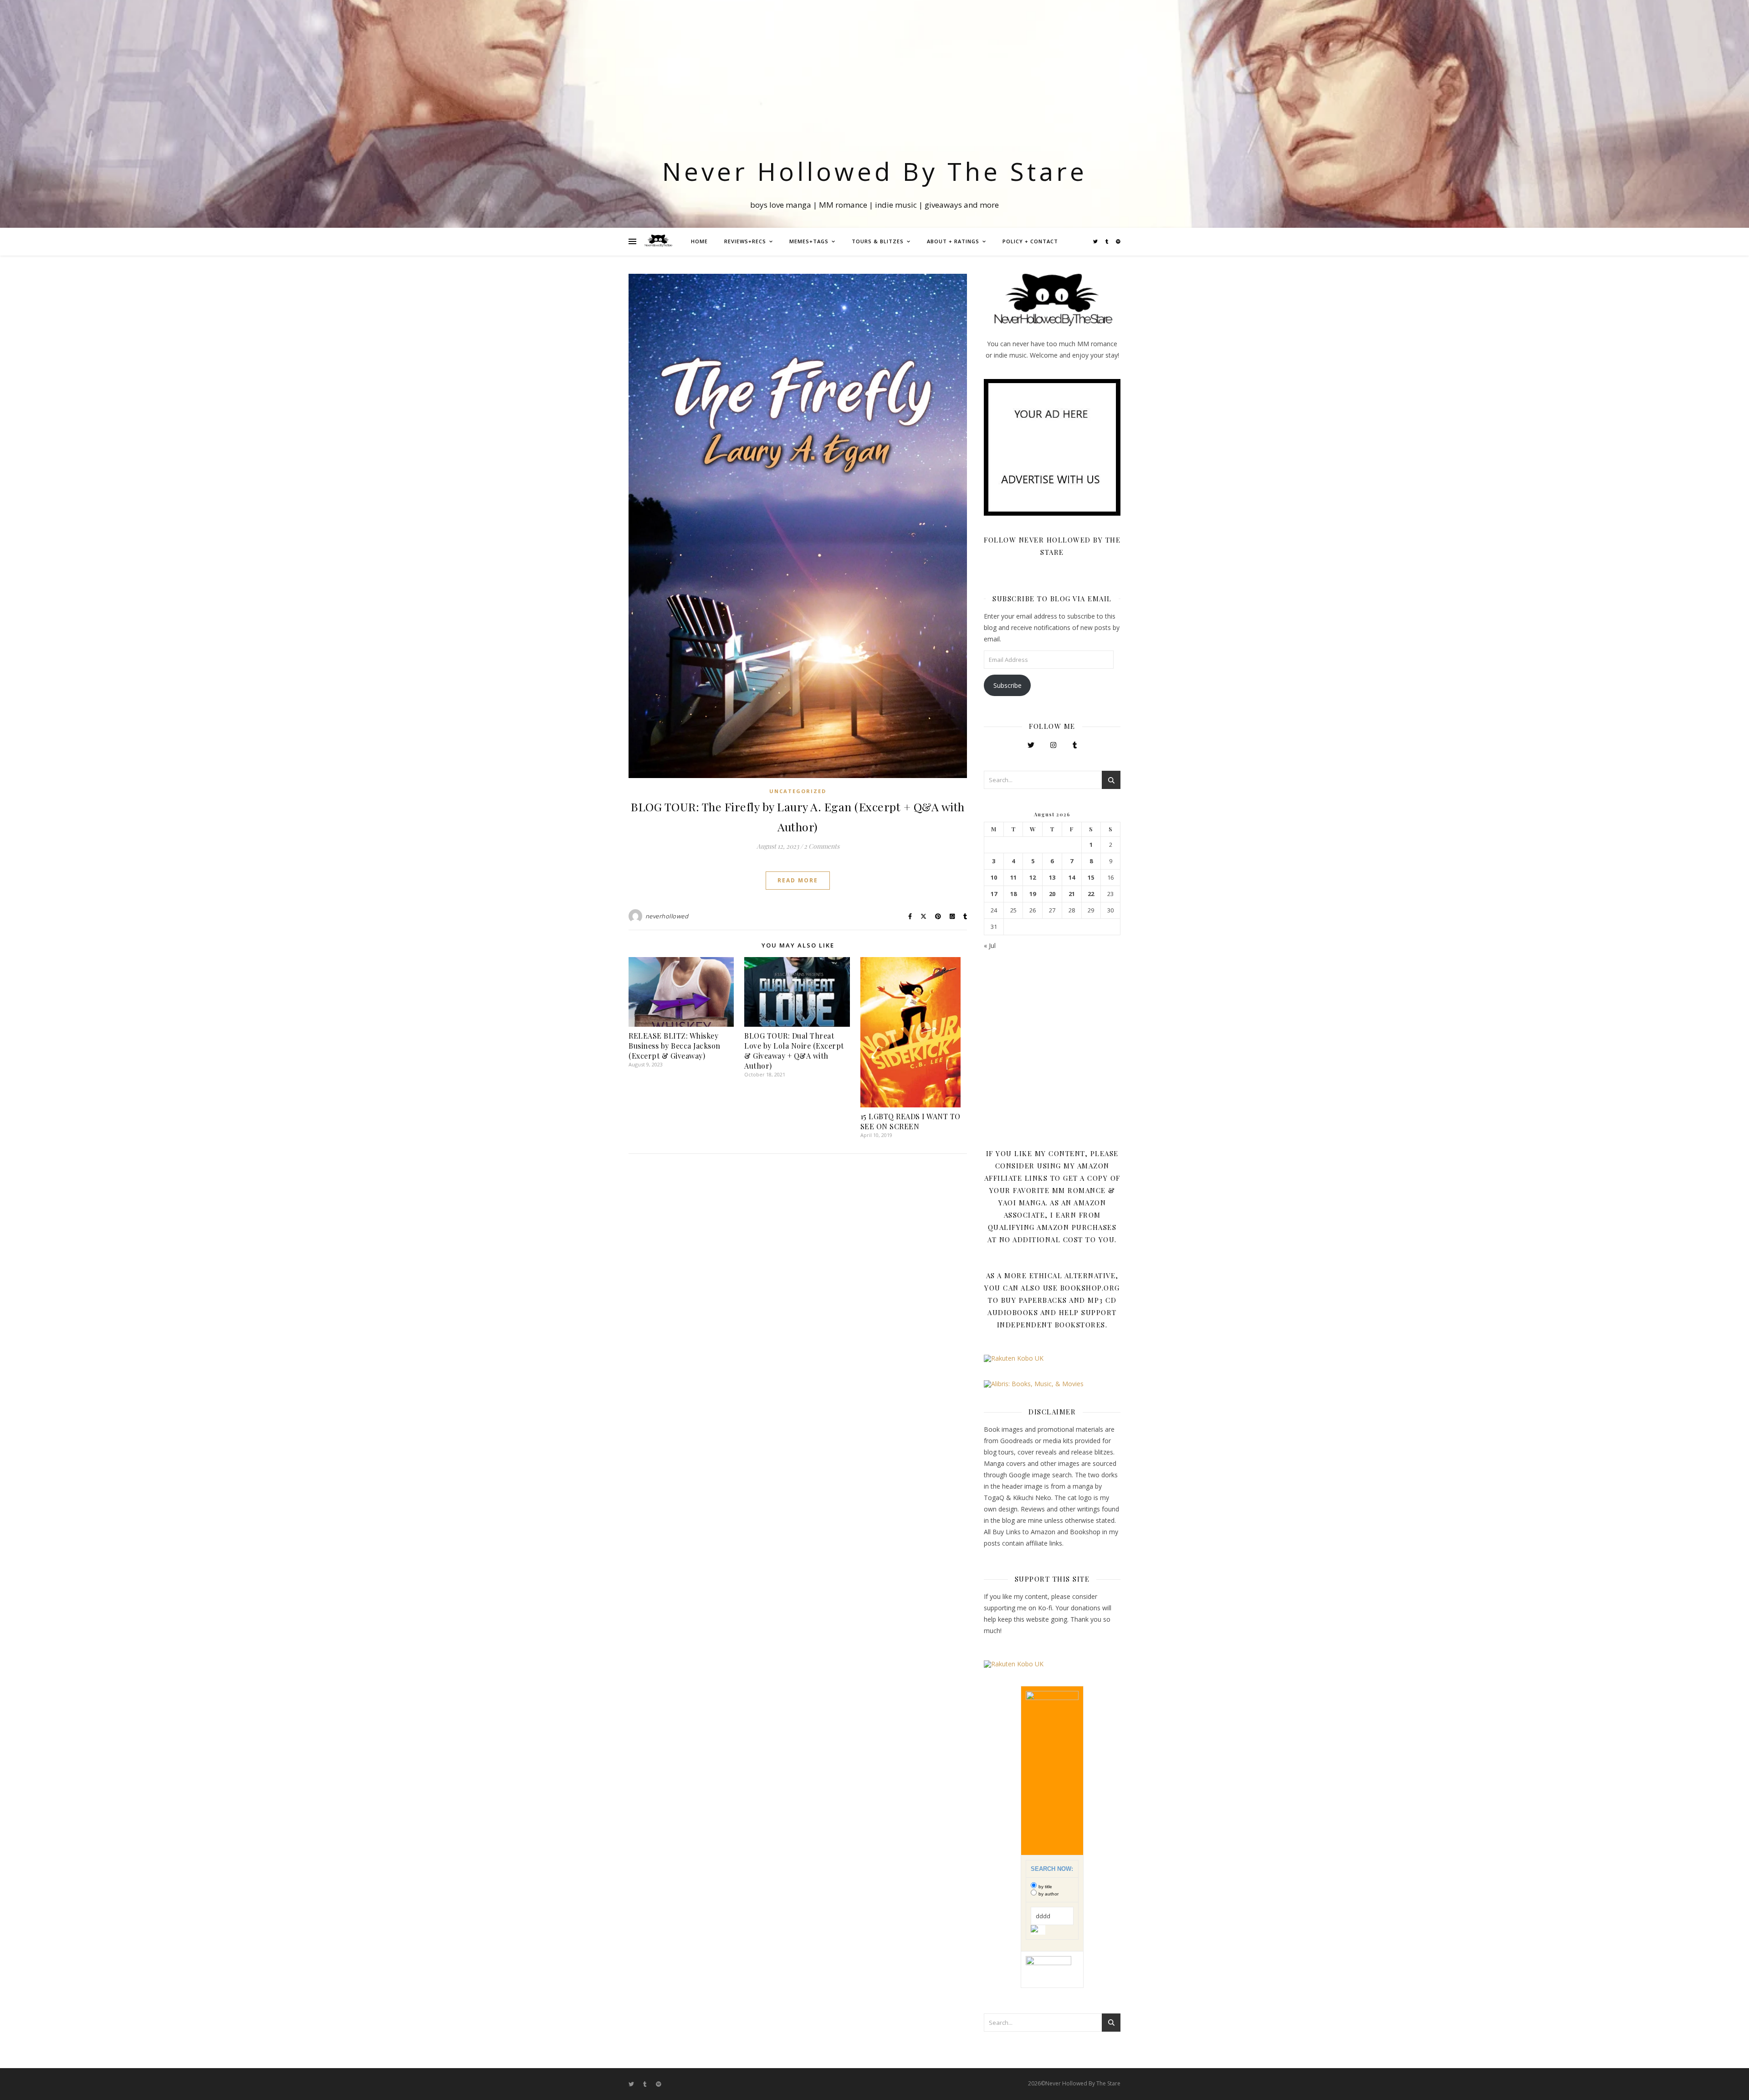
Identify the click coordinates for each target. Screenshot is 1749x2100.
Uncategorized (798, 791)
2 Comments (822, 846)
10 (994, 878)
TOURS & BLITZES (878, 241)
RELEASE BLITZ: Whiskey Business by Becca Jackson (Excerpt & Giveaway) (675, 1046)
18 (1013, 894)
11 (1013, 878)
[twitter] (1096, 241)
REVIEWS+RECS (745, 241)
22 (1091, 894)
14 (1072, 878)
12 (1033, 878)
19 (1033, 894)
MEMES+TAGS (809, 241)
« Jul (990, 945)
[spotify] (1118, 241)
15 (1091, 878)
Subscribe (1007, 685)
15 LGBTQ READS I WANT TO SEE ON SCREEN (910, 1121)
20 (1052, 894)
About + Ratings (953, 241)
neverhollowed (667, 916)
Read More (798, 880)
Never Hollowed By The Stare (875, 171)
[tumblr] (1107, 241)
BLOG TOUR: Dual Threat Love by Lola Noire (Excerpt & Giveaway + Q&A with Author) (794, 1051)
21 (1072, 894)
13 (1052, 878)
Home (699, 241)
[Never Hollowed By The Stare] (658, 241)
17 (994, 894)
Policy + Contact (1030, 241)
